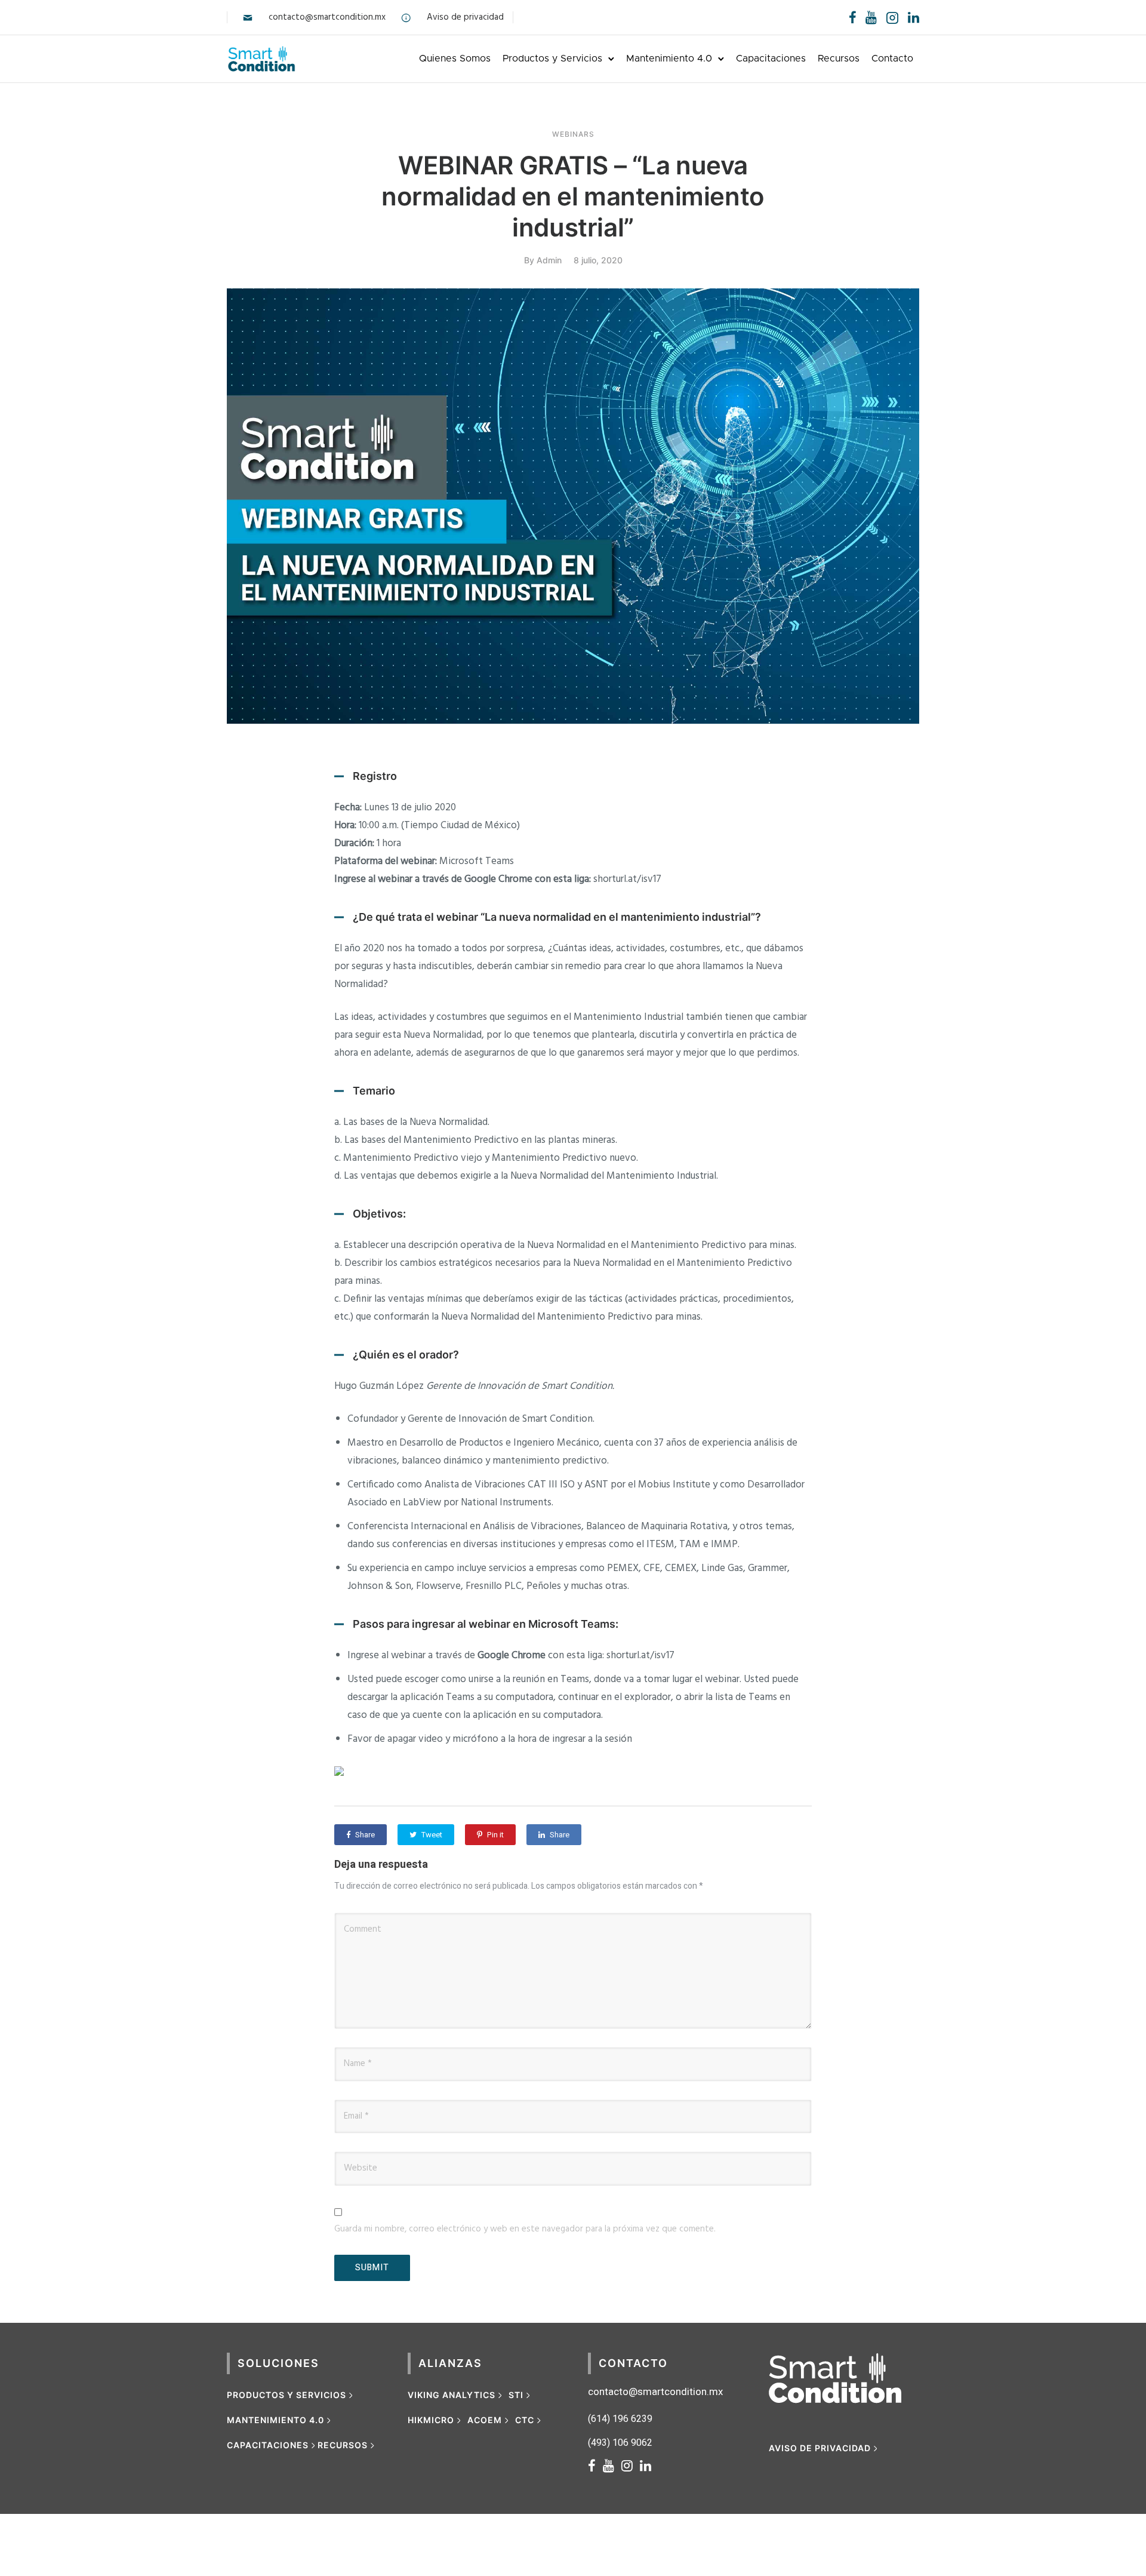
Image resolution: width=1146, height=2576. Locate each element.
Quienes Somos (455, 59)
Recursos (839, 59)
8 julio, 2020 (598, 260)
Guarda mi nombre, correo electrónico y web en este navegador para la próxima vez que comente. (525, 2229)
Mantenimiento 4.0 (669, 59)
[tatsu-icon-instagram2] (892, 17)
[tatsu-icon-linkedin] (914, 17)
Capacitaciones (771, 59)
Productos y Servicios (552, 59)
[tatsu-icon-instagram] (631, 2466)
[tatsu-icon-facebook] (853, 17)
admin (549, 260)
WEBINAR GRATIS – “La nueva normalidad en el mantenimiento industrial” (573, 196)
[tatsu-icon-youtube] (871, 17)
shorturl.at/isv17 (627, 879)
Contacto (892, 59)
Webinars (573, 134)
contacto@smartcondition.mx (327, 17)
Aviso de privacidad (465, 17)
